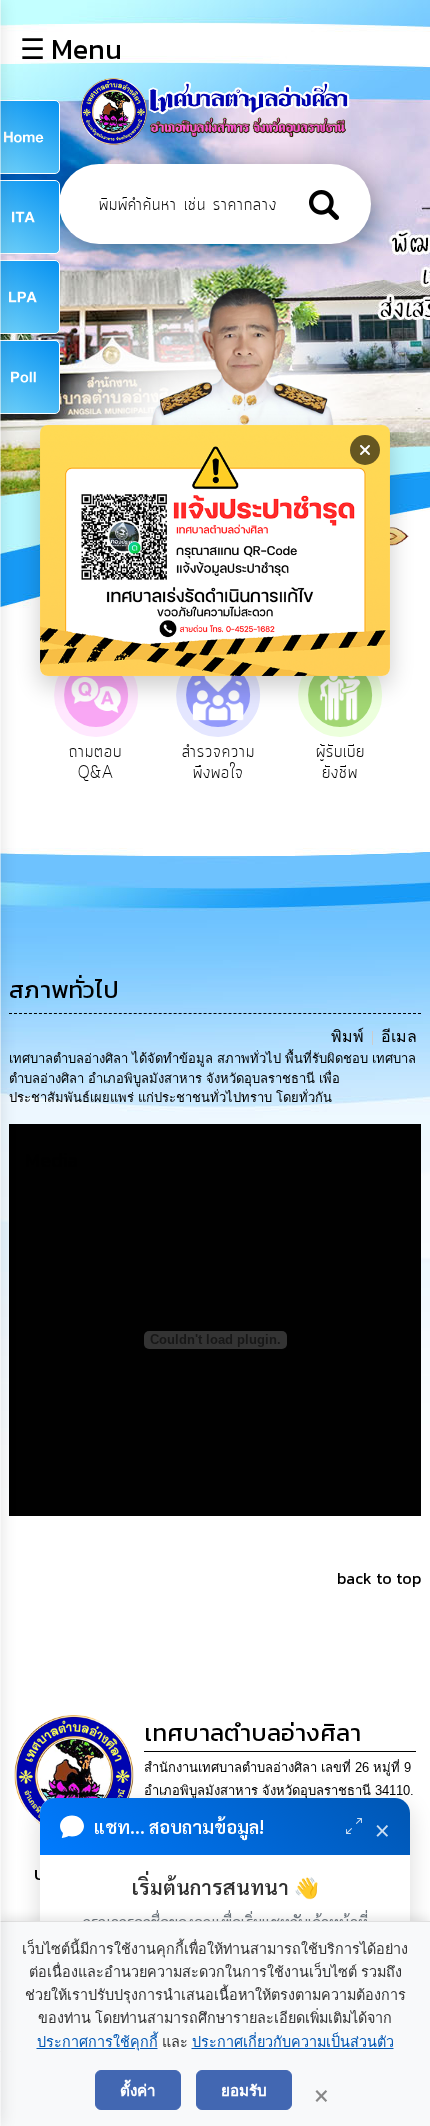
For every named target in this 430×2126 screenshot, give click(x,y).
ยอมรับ (244, 2090)
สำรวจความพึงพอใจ (218, 763)
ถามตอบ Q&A (95, 763)
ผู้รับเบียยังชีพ (340, 763)
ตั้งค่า (138, 2090)
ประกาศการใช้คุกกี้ (97, 2042)
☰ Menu (71, 49)
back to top (379, 1578)
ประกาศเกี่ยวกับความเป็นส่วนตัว (293, 2042)
